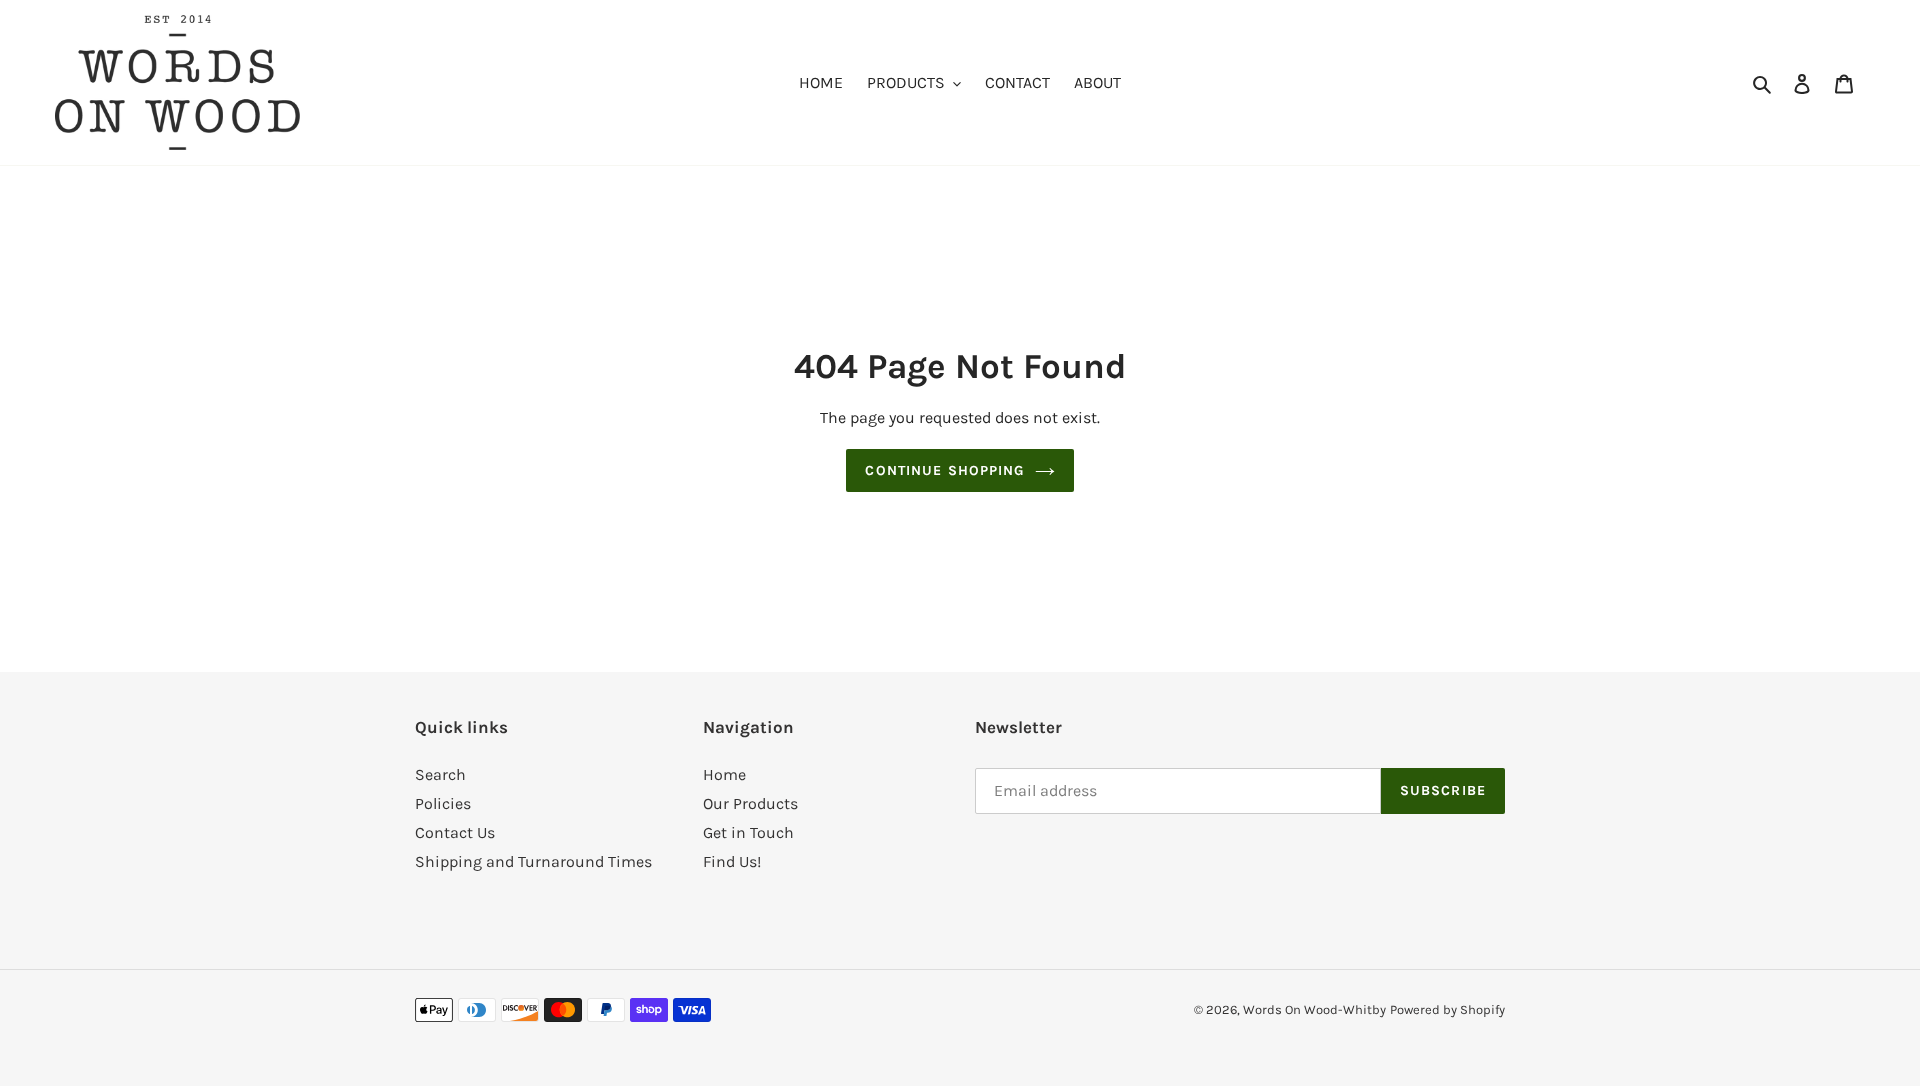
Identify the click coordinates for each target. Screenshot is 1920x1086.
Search (440, 774)
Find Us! (732, 861)
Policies (443, 803)
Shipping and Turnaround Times (533, 861)
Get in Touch (748, 832)
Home (724, 774)
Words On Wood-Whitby (1314, 1009)
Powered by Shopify (1447, 1009)
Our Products (750, 803)
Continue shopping (944, 470)
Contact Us (455, 832)
